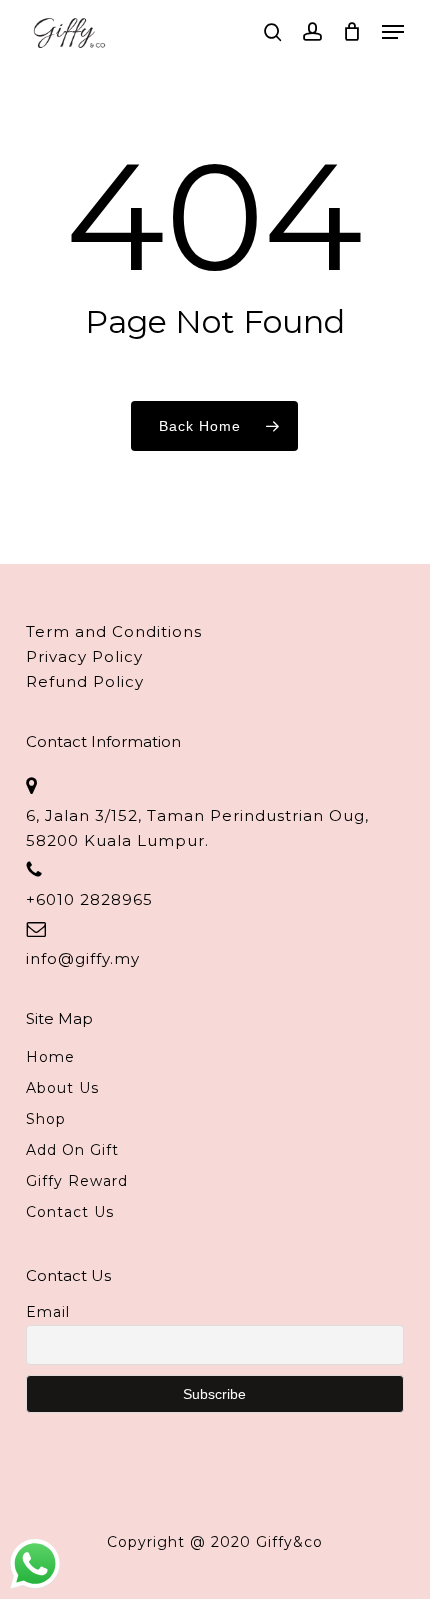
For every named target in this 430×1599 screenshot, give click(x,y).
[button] (393, 32)
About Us (62, 1088)
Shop (46, 1119)
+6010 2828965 (89, 899)
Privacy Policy (84, 656)
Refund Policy (85, 681)
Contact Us (70, 1212)
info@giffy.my (83, 958)
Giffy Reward (77, 1181)
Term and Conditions (114, 631)
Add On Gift (72, 1150)
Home (50, 1057)
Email (48, 1312)
